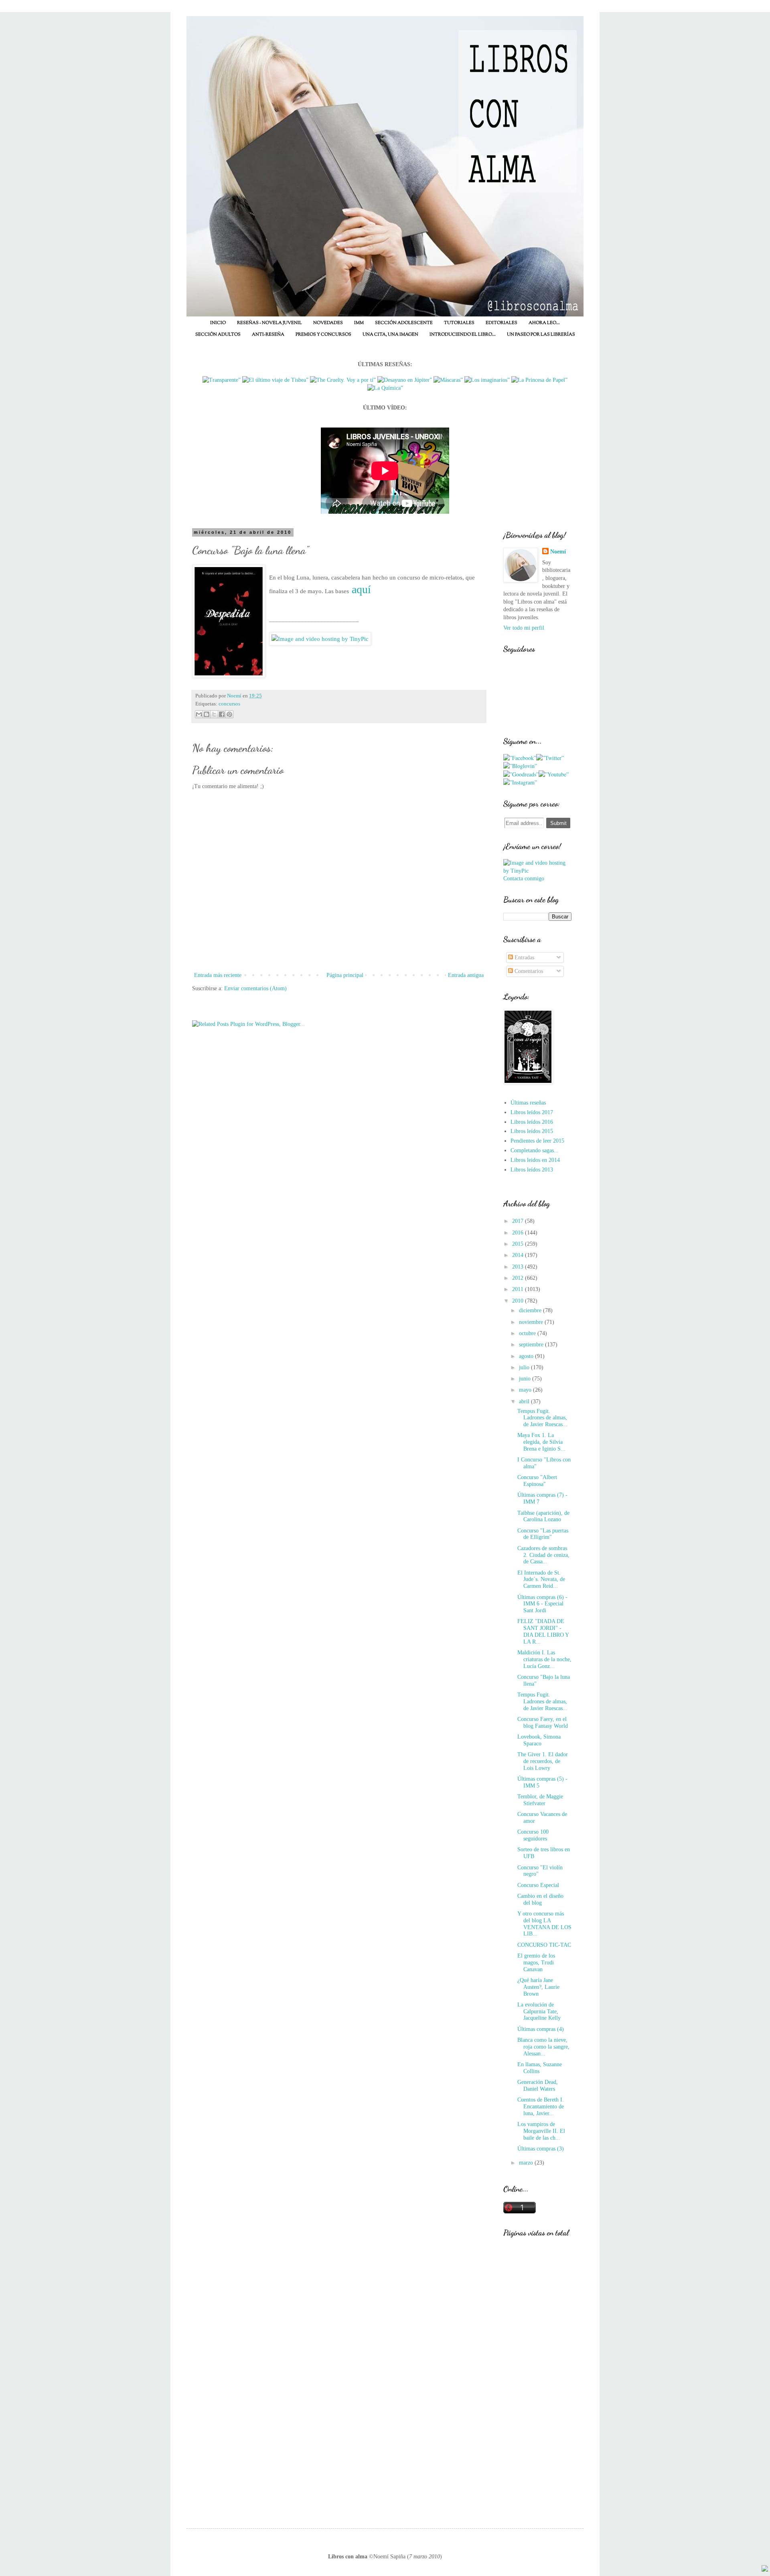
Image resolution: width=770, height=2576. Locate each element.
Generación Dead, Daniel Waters (538, 2086)
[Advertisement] (537, 2382)
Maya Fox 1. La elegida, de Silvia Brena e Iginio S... (541, 1442)
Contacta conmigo (524, 879)
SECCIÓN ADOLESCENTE (404, 323)
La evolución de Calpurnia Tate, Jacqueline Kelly (539, 2012)
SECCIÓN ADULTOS (218, 334)
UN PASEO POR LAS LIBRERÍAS (541, 334)
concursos (229, 704)
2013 (519, 1267)
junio (526, 1379)
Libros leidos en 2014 (535, 1160)
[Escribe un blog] (207, 714)
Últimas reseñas (528, 1103)
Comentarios (528, 971)
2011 (519, 1289)
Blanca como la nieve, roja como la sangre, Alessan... (543, 2047)
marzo (527, 2163)
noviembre (532, 1322)
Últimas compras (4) (541, 2029)
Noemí (558, 552)
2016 (519, 1233)
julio (525, 1367)
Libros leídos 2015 (532, 1131)
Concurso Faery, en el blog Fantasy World (543, 1723)
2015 (519, 1244)
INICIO (218, 323)
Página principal (345, 975)
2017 (519, 1221)
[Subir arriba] (765, 2570)
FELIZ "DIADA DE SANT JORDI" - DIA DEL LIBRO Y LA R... (543, 1631)
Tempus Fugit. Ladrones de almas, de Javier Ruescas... (542, 1418)
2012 (519, 1278)
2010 (519, 1301)
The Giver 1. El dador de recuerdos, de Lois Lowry (543, 1761)
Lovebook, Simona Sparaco (539, 1740)
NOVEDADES (328, 323)
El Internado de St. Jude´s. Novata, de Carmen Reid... (541, 1580)
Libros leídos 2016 (532, 1122)
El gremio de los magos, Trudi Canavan (536, 1963)
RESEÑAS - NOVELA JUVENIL (269, 323)
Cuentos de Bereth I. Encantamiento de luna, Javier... (541, 2107)
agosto (527, 1356)
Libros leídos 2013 (532, 1170)
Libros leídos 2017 (532, 1112)
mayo (526, 1390)
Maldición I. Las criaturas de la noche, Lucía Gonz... (544, 1659)
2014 (519, 1255)
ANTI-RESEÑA (268, 334)
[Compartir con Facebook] (222, 714)
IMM (359, 323)
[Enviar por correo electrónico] (199, 714)
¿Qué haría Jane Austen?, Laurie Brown (538, 1987)
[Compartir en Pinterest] (229, 714)
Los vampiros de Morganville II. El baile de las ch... (541, 2131)
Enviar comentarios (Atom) (255, 988)
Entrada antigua (466, 975)
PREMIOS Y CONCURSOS (323, 334)
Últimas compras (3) (541, 2149)
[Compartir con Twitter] (214, 714)
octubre (528, 1333)
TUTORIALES (459, 323)
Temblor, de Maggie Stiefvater (540, 1800)
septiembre (532, 1345)
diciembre (531, 1310)
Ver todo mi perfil (524, 628)
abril (525, 1401)
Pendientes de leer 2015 (537, 1141)
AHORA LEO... (544, 323)
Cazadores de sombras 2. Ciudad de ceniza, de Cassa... (543, 1555)
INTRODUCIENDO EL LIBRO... (463, 334)
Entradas (524, 958)
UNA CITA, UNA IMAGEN (390, 334)
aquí (361, 589)
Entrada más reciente (218, 975)
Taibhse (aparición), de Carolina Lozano (543, 1516)
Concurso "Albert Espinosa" (537, 1481)
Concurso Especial (538, 1885)
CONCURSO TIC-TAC (544, 1945)
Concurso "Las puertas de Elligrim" (543, 1534)
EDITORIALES (502, 323)
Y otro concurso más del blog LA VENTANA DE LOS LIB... (544, 1924)
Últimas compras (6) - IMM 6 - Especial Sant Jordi (542, 1604)
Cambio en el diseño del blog (540, 1899)
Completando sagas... (535, 1150)
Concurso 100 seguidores (533, 1835)
